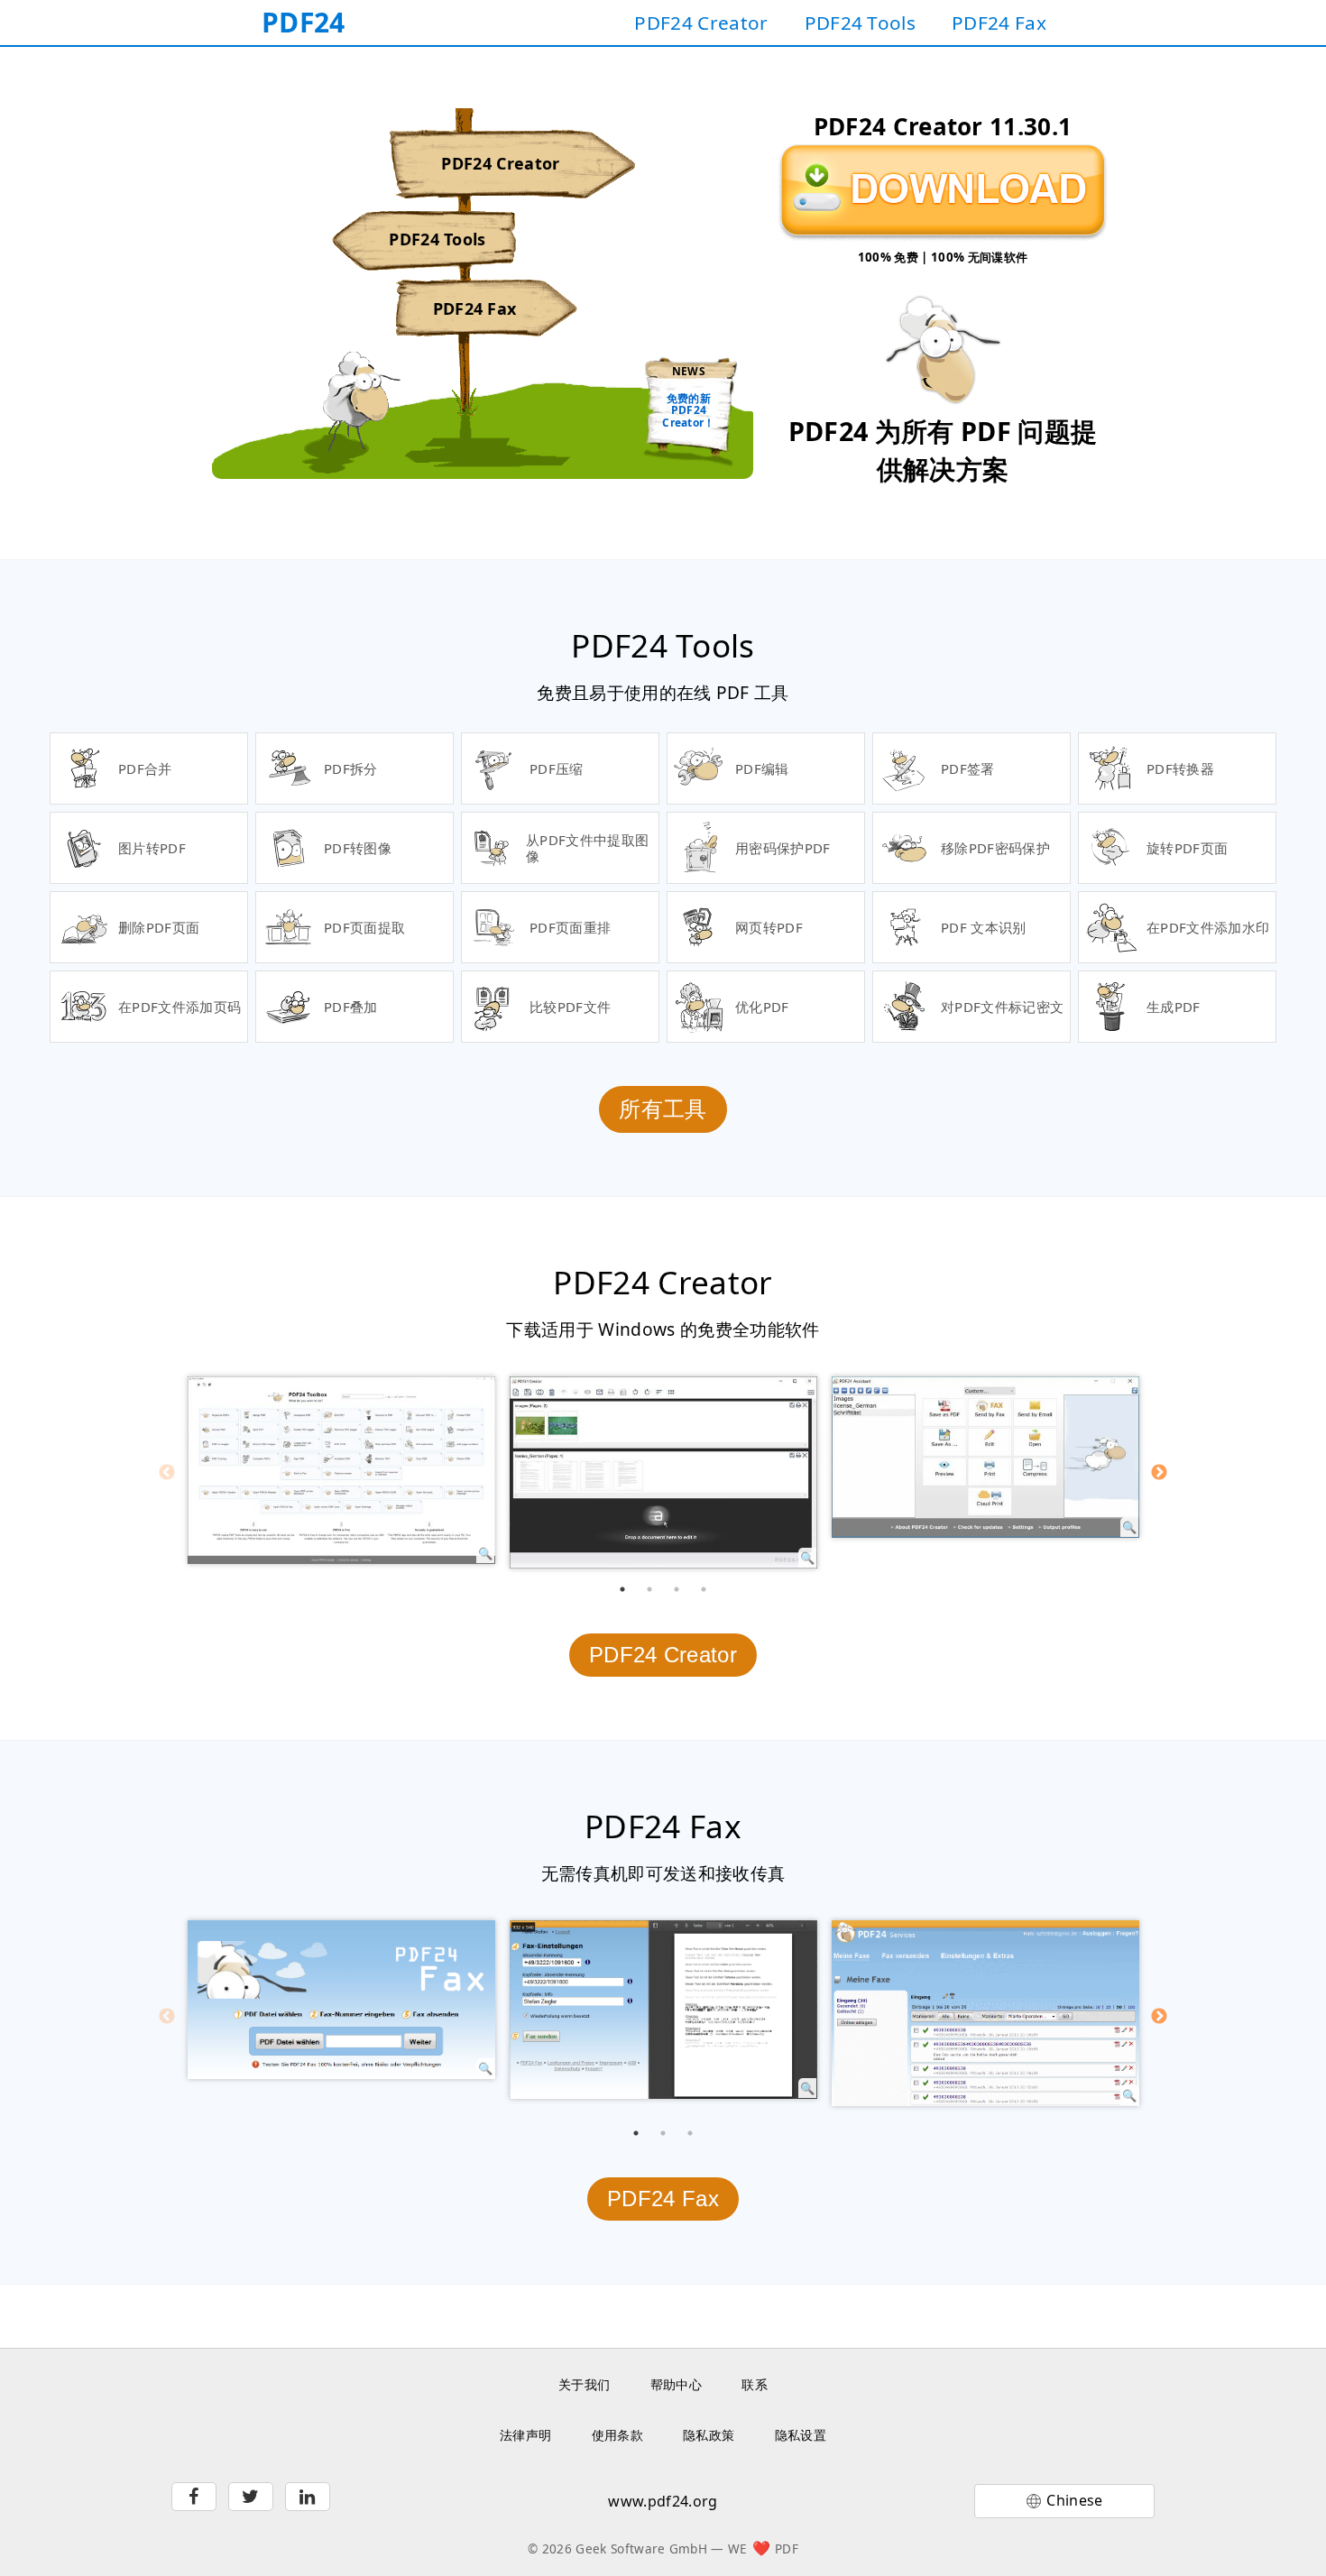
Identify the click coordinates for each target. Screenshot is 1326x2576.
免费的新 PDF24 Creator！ (689, 410)
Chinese (1074, 2500)
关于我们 (584, 2384)
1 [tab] (622, 1589)
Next (1159, 1473)
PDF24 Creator (701, 23)
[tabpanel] (341, 1470)
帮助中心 (676, 2384)
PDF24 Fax (999, 23)
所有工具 (663, 1109)
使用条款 (617, 2435)
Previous (167, 1473)
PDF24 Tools (861, 23)
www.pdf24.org (663, 2501)
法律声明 (525, 2435)
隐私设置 (801, 2435)
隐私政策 (709, 2435)
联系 (755, 2384)
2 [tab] (649, 1589)
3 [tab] (677, 1589)
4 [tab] (704, 1589)
